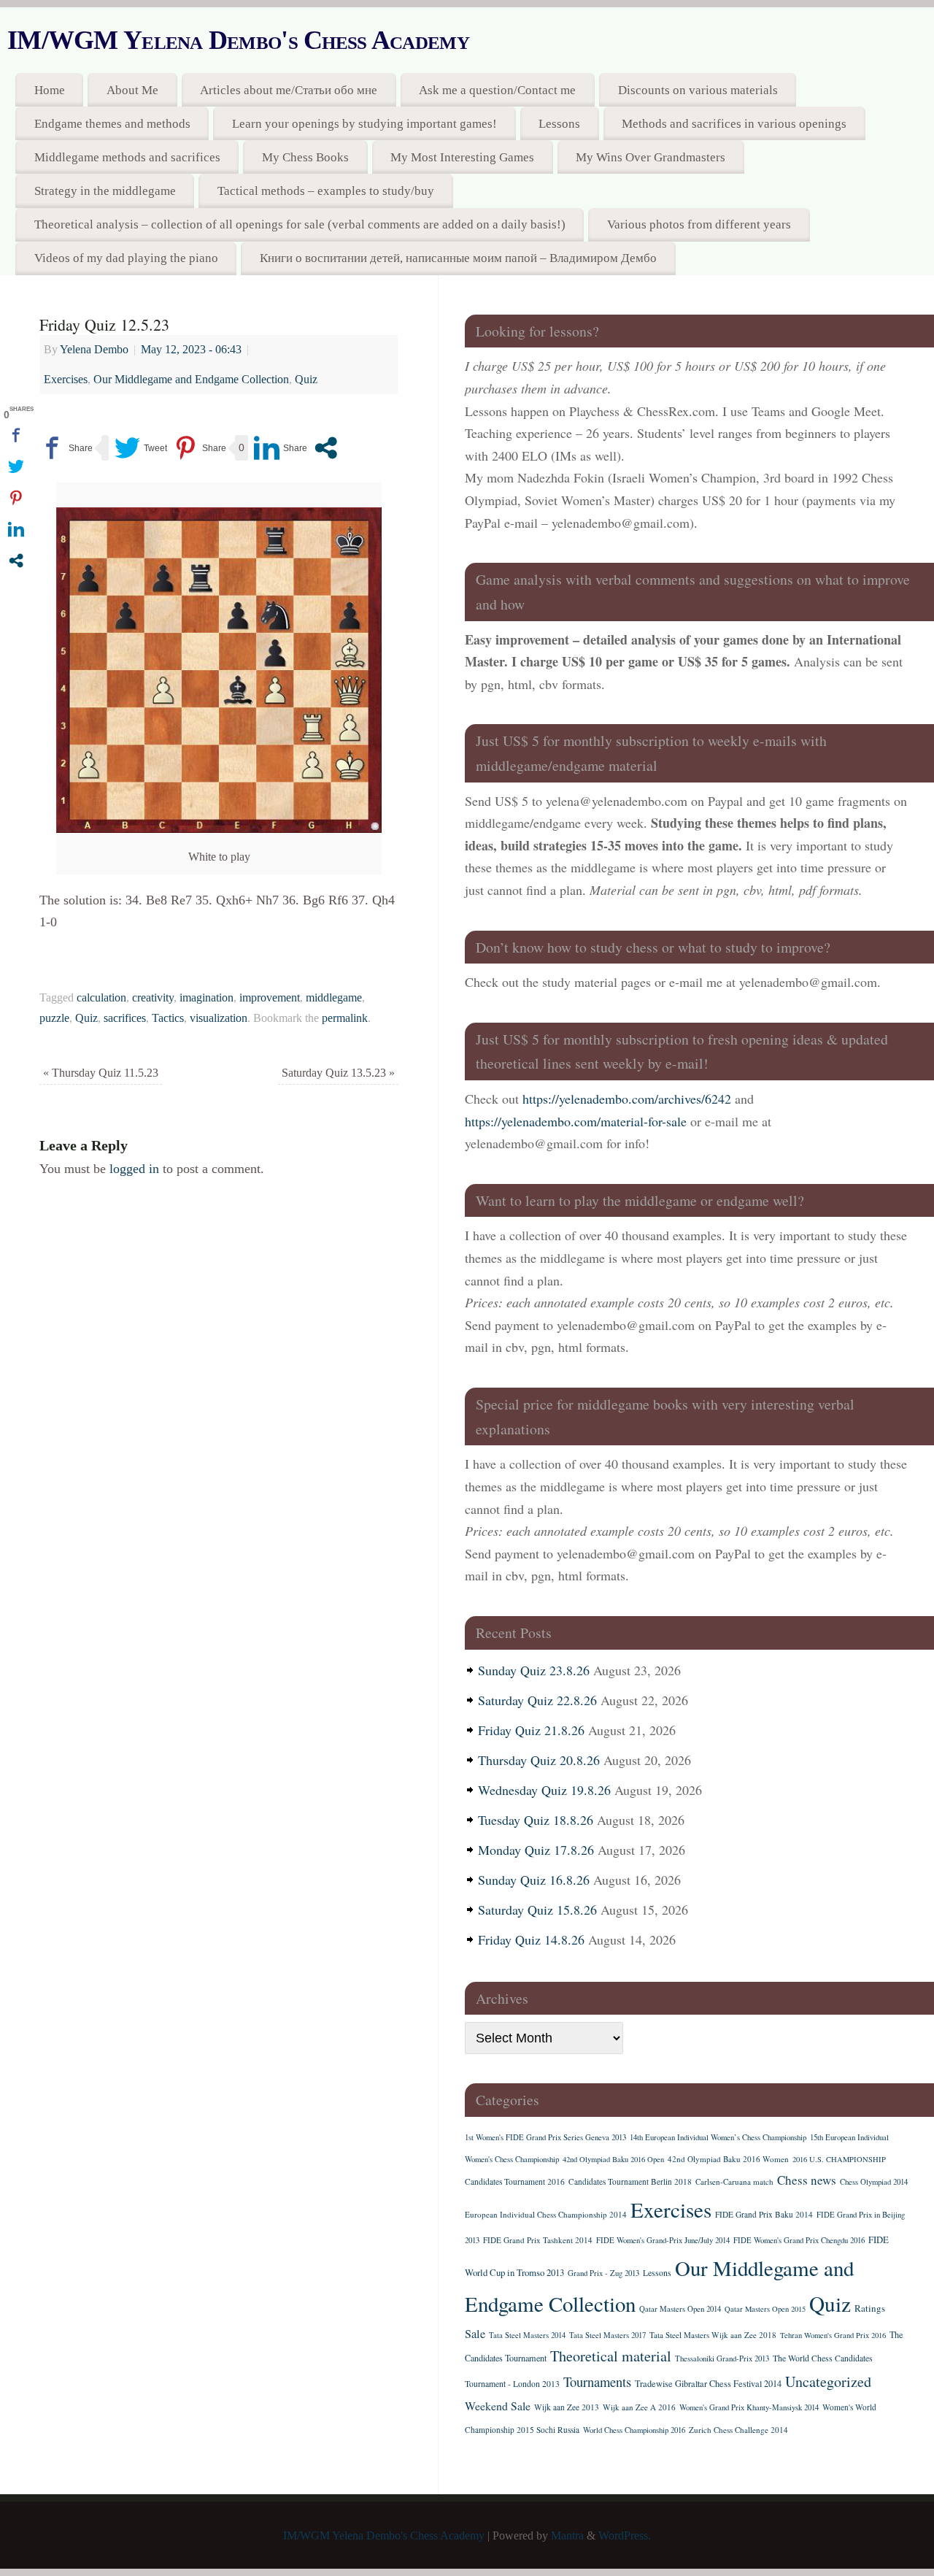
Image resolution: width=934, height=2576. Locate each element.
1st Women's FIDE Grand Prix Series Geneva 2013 (545, 2137)
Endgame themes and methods (112, 124)
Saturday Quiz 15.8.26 (537, 1910)
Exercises (66, 380)
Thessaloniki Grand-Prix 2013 (722, 2358)
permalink (345, 1018)
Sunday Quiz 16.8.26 (534, 1880)
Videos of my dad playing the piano (126, 258)
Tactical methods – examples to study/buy (326, 191)
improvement (270, 998)
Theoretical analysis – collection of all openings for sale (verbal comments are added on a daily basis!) (300, 224)
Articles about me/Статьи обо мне (289, 90)
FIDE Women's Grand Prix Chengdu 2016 (799, 2240)
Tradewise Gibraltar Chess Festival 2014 (708, 2383)
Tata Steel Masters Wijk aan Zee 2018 (713, 2335)
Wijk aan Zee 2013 (567, 2407)
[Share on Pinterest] (200, 448)
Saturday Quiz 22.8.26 (537, 1700)
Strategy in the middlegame (105, 191)
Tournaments (597, 2381)
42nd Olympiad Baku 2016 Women (728, 2159)
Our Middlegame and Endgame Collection (191, 380)
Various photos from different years (699, 224)
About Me (132, 90)
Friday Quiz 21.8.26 (531, 1730)
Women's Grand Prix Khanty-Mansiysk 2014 (749, 2407)
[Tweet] (141, 448)
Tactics (168, 1018)
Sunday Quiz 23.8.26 (534, 1670)
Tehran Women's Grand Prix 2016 (833, 2335)
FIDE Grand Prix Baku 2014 (764, 2214)
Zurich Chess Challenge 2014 (738, 2430)
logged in (134, 1169)
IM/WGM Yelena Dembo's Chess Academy (238, 40)
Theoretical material (611, 2356)
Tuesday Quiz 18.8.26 (536, 1820)
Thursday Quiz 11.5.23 (101, 1073)
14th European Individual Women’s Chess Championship (718, 2137)
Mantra (567, 2536)
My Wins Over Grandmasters (651, 157)
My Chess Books (305, 157)
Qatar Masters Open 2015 (765, 2309)
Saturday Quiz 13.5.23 (338, 1073)
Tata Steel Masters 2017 (607, 2335)
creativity (153, 998)
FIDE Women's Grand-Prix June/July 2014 (663, 2240)
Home (50, 90)
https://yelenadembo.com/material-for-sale (576, 1121)
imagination (207, 998)
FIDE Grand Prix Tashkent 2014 (538, 2240)
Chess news (807, 2180)
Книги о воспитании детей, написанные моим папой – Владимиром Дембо (458, 258)
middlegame (334, 998)
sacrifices (125, 1018)
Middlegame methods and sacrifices (127, 157)
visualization (219, 1018)
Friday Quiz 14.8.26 (531, 1939)
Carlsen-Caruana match (734, 2181)
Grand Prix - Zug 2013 (603, 2273)
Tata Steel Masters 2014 (527, 2335)
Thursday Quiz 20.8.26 (539, 1760)
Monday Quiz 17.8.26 (536, 1850)
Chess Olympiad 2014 (874, 2182)
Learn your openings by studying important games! (364, 124)
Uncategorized (828, 2381)
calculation (101, 998)
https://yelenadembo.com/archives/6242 (627, 1099)
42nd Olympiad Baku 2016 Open (613, 2159)
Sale (475, 2334)
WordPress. (625, 2536)
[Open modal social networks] (326, 448)
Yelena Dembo (94, 350)
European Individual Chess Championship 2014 (546, 2214)
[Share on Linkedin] (281, 448)
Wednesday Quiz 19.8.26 (544, 1790)
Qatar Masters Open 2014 (680, 2309)
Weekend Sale (498, 2406)
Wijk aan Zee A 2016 (639, 2407)
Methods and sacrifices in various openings (734, 124)
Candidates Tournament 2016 (515, 2181)
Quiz (306, 380)
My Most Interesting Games (462, 157)
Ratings (870, 2308)
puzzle (54, 1018)
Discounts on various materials (698, 90)
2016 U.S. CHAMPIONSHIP (839, 2159)
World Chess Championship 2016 (634, 2430)
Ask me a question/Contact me (497, 90)
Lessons (559, 124)
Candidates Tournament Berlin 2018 (630, 2181)
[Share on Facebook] (66, 448)
